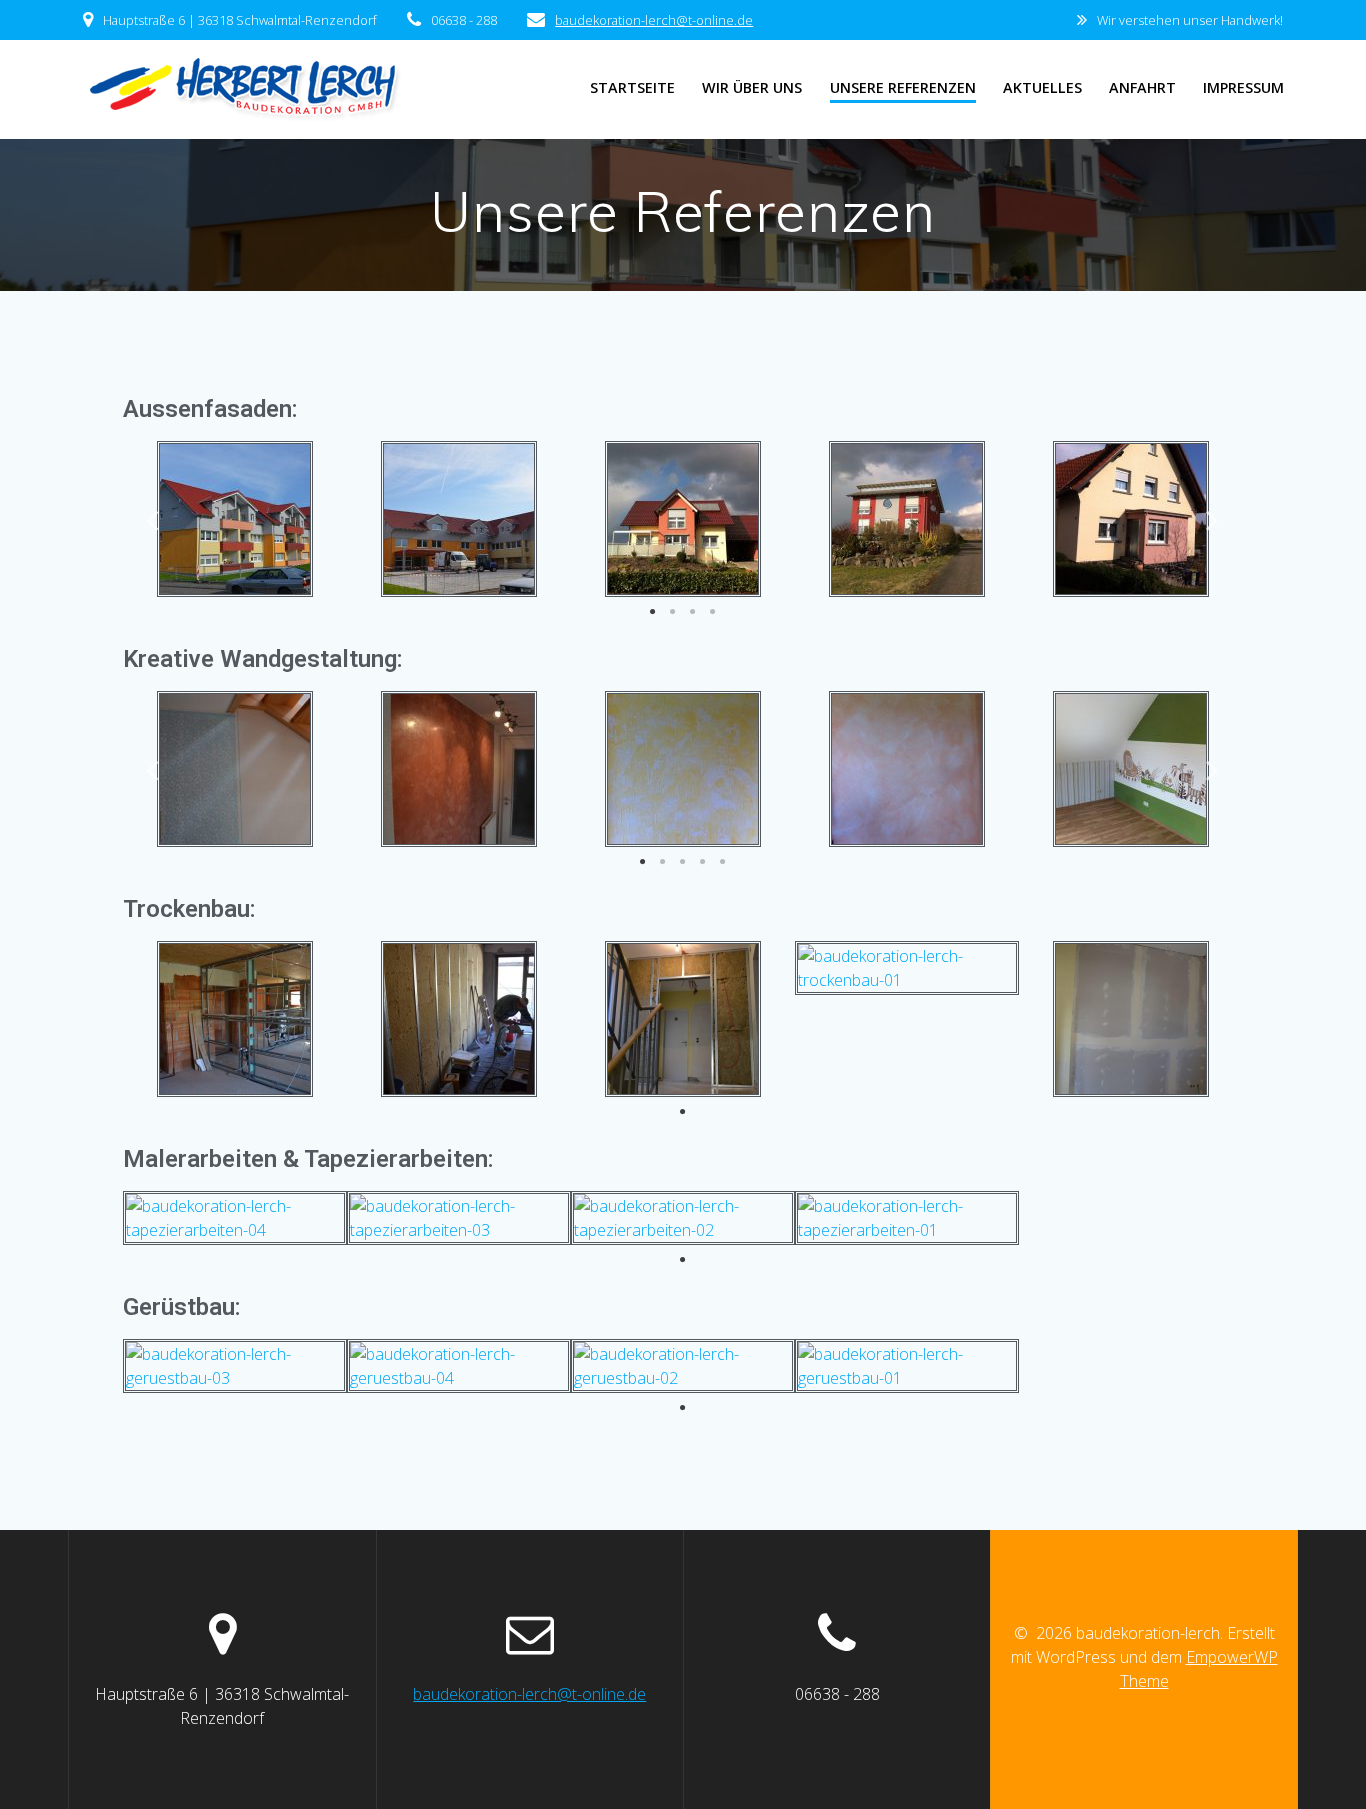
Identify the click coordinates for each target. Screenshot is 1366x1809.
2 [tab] (673, 612)
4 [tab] (713, 612)
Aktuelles (1042, 87)
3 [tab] (693, 612)
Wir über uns (752, 87)
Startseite (632, 87)
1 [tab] (653, 612)
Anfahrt (1142, 87)
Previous (153, 519)
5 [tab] (723, 862)
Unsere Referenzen (903, 87)
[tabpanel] (235, 519)
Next (1213, 519)
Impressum (1243, 87)
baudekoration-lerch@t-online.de (654, 20)
